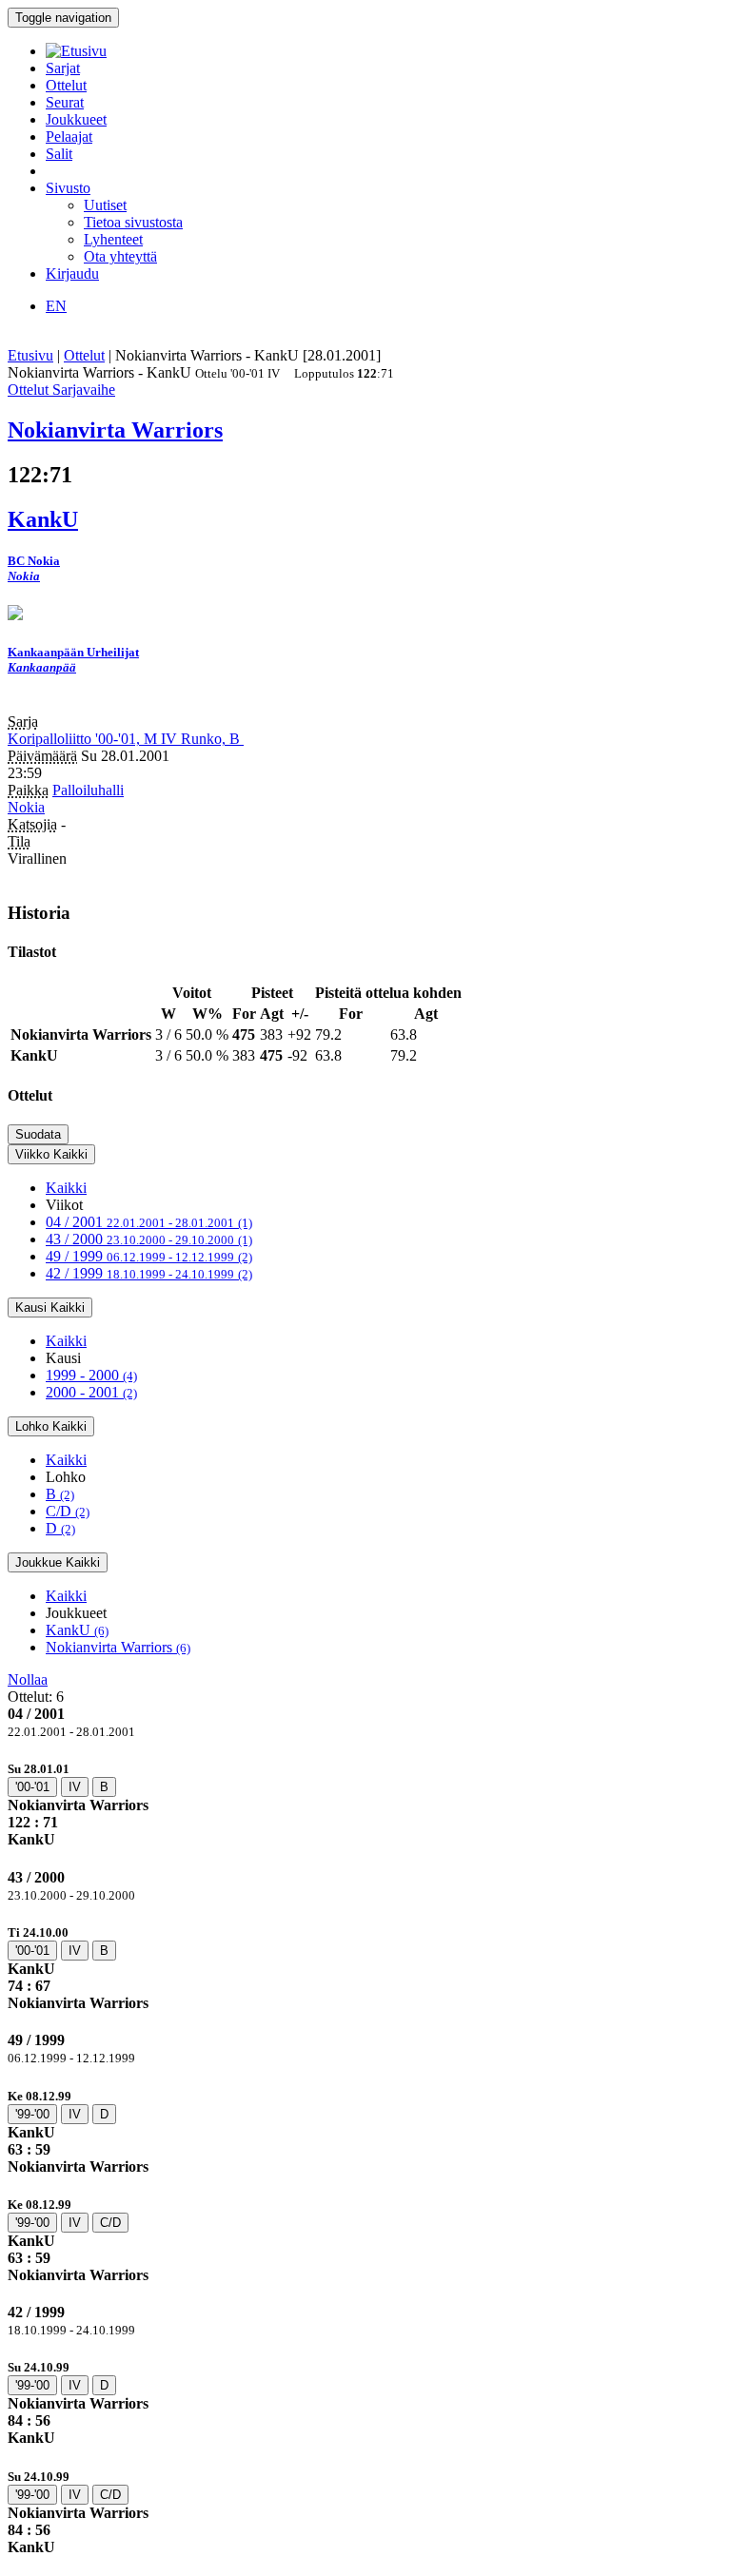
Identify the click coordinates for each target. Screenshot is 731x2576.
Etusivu (30, 355)
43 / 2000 (149, 1239)
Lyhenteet (113, 239)
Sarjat (63, 68)
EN (56, 306)
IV (75, 1787)
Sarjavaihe (84, 390)
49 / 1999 (149, 1256)
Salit (59, 154)
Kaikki (66, 1188)
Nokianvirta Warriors (118, 1647)
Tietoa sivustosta (133, 222)
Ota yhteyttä (120, 256)
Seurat (65, 102)
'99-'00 (32, 2114)
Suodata (38, 1134)
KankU (77, 1630)
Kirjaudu (72, 273)
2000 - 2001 (91, 1392)
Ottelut (66, 85)
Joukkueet (76, 119)
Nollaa (28, 1679)
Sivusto (68, 188)
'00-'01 (32, 1787)
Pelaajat (69, 137)
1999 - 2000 (91, 1375)
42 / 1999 (149, 1273)
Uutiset (105, 205)
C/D (68, 1511)
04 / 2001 (149, 1222)
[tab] (365, 1804)
